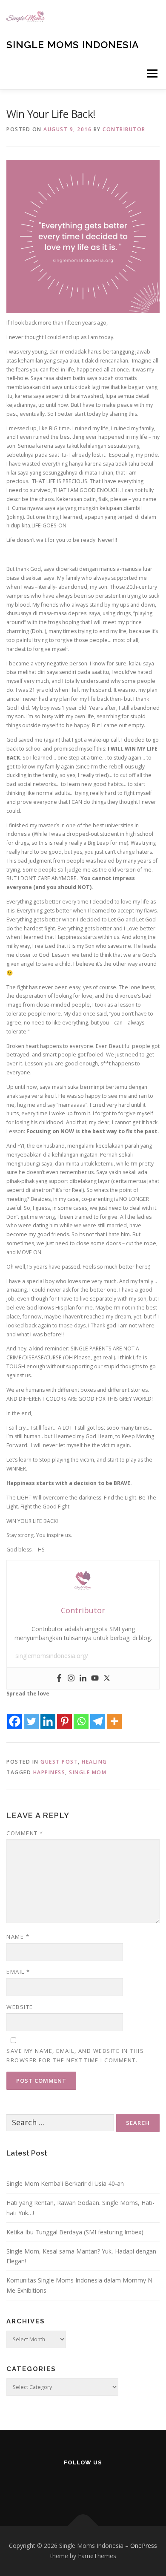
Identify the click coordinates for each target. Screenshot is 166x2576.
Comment (25, 1833)
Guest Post (59, 1762)
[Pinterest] (64, 1714)
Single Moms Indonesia (73, 45)
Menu (152, 73)
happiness (49, 1772)
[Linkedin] (83, 1678)
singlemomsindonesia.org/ (52, 1656)
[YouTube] (83, 2485)
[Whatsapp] (81, 1714)
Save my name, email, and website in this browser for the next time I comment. (75, 2055)
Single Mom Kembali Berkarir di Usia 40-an (65, 2183)
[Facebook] (59, 1678)
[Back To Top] (83, 2526)
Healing (94, 1762)
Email (18, 1972)
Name (18, 1937)
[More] (114, 1714)
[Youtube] (95, 1678)
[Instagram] (71, 1678)
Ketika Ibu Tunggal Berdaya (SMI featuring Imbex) (75, 2232)
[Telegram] (98, 1714)
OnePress (144, 2546)
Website (20, 2007)
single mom (88, 1772)
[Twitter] (107, 1678)
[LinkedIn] (104, 2485)
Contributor (124, 129)
